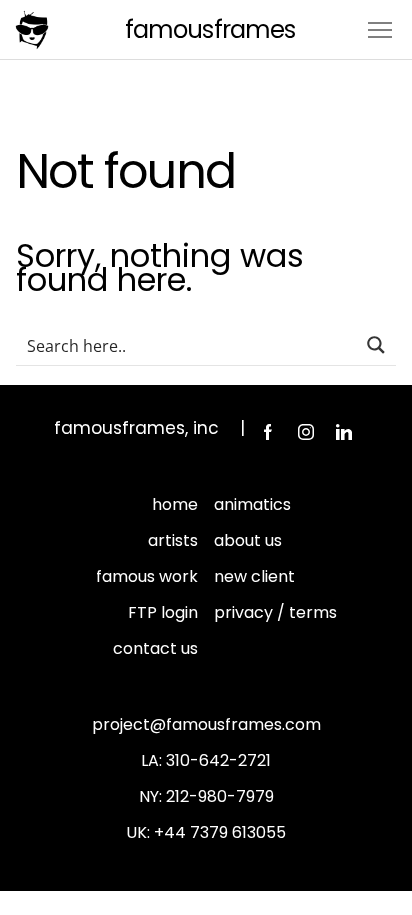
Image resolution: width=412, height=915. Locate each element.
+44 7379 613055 (220, 832)
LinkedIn (344, 432)
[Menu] (380, 28)
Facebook (268, 432)
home (175, 504)
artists (173, 540)
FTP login (163, 612)
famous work (147, 576)
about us (248, 540)
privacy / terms (275, 612)
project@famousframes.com (206, 724)
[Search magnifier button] (376, 345)
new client (254, 576)
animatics (252, 504)
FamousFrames (209, 29)
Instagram (306, 432)
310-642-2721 (218, 760)
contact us (155, 648)
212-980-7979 (220, 796)
